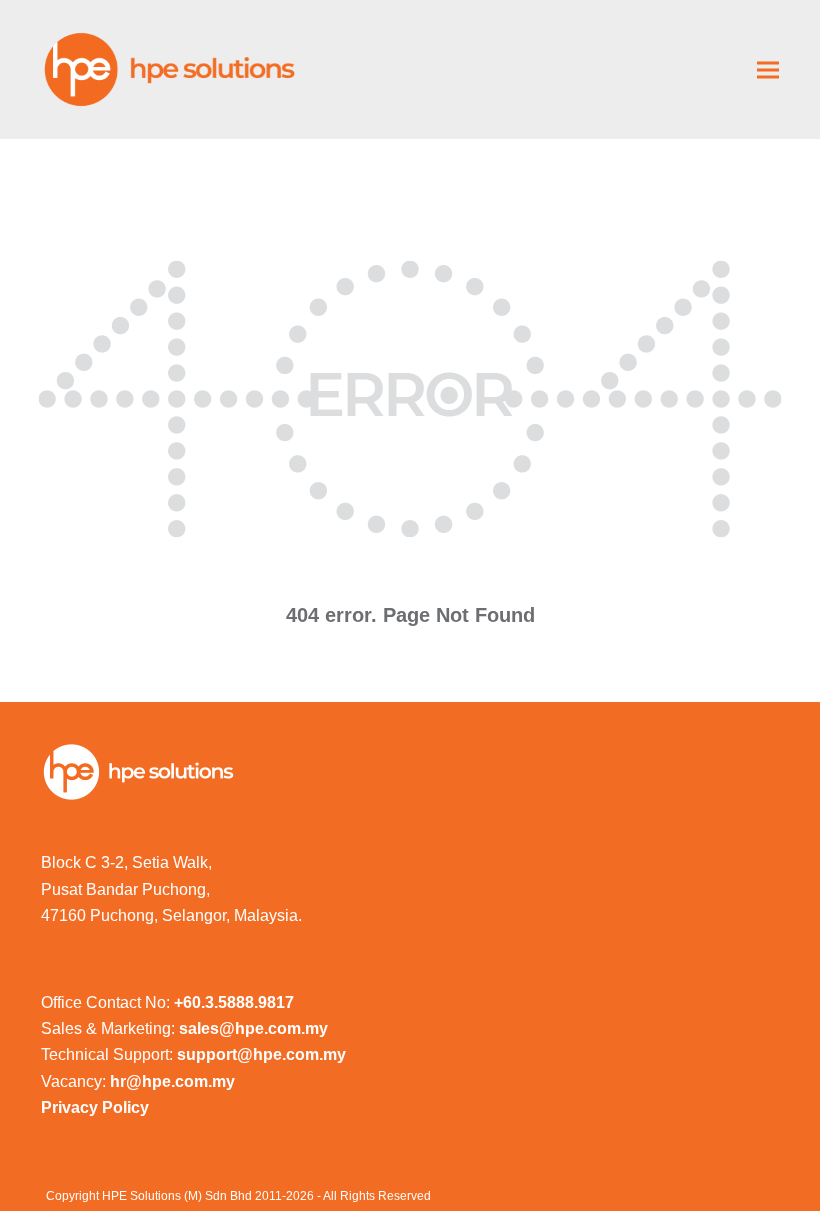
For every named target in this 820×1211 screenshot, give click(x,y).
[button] (768, 69)
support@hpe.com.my (261, 1054)
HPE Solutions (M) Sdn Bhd (177, 1196)
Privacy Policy (95, 1107)
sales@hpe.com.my (253, 1028)
